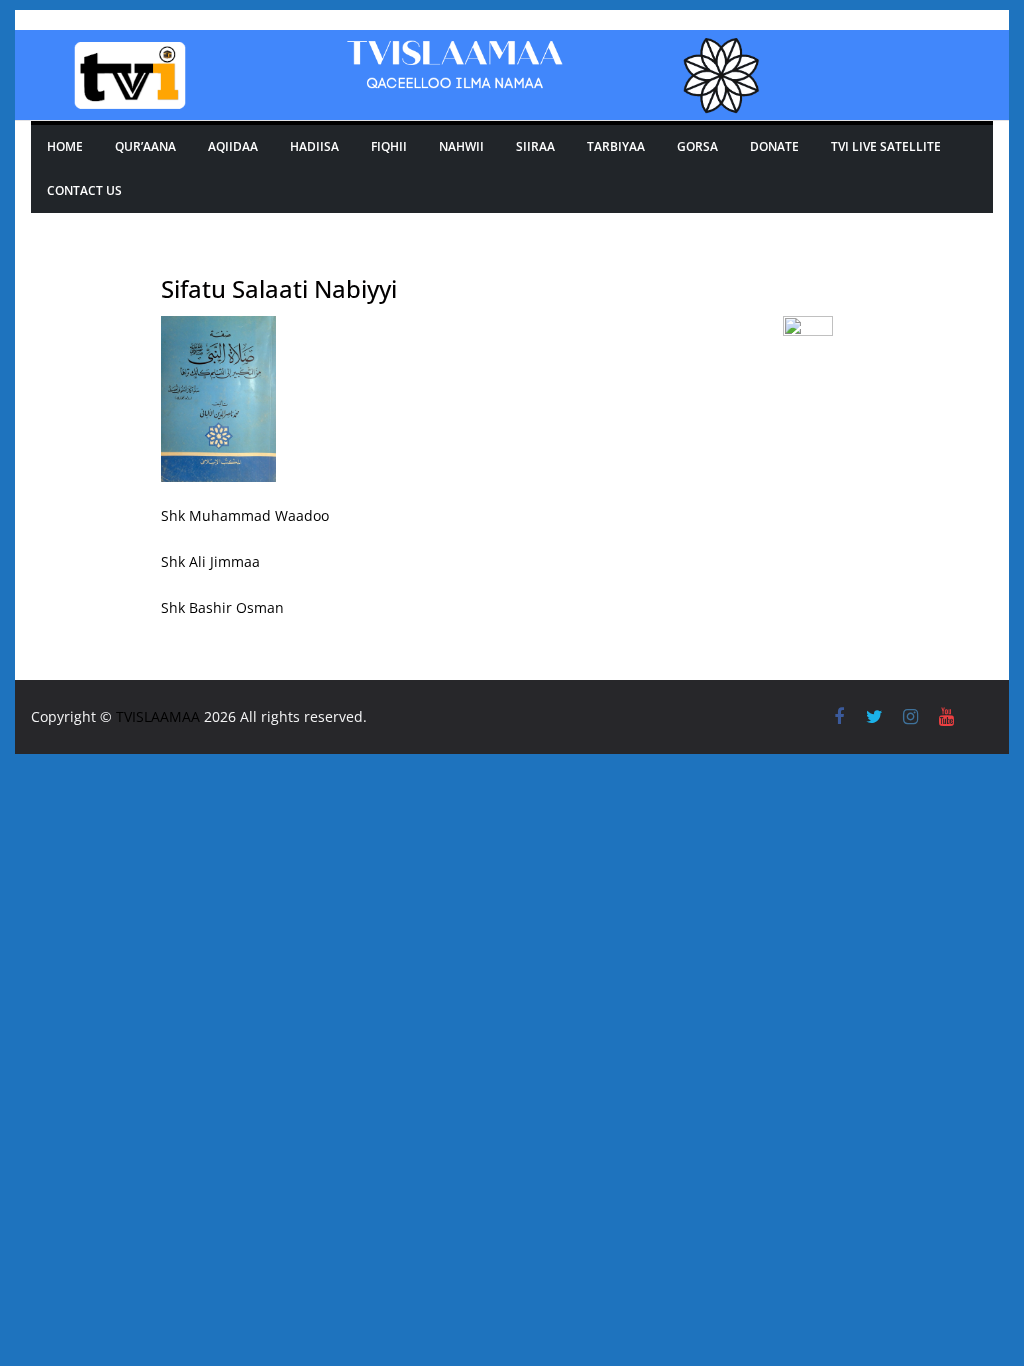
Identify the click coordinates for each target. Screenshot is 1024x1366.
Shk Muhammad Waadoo (245, 515)
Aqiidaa (233, 146)
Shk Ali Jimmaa (210, 561)
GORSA (697, 146)
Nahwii (461, 146)
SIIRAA (535, 146)
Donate (774, 146)
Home (65, 146)
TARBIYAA (616, 146)
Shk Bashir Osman (222, 607)
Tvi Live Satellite (886, 146)
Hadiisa (314, 146)
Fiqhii (389, 146)
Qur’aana (145, 146)
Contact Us (84, 190)
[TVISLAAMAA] (511, 44)
